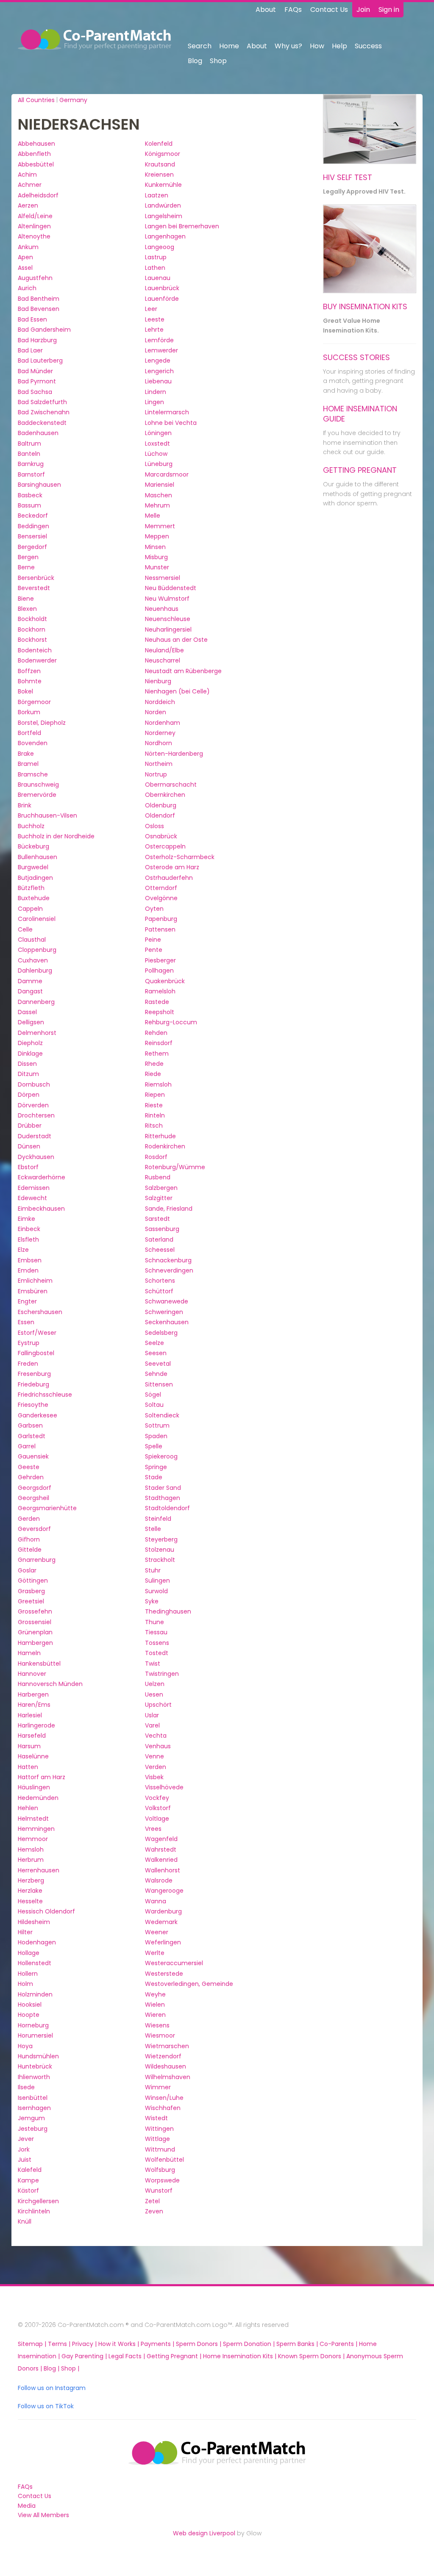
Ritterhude (160, 1136)
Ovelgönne (161, 898)
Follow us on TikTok (46, 2406)
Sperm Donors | (199, 2344)
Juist (25, 2160)
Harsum (29, 1746)
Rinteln (155, 1115)
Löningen (158, 433)
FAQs (293, 10)
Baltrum (29, 444)
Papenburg (161, 919)
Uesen (154, 1694)
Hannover (32, 1674)
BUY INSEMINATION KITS (365, 306)
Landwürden (163, 205)
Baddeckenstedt (42, 423)
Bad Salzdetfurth (42, 402)
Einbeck (29, 1229)
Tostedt (157, 1653)
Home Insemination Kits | (241, 2356)
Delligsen (31, 1022)
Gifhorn (29, 1539)
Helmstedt (33, 1819)
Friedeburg (33, 1384)
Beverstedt (34, 588)
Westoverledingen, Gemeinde (189, 1984)
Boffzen (29, 671)
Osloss (154, 826)
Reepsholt (160, 1012)
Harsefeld (32, 1736)
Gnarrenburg (37, 1560)
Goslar (27, 1570)
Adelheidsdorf (38, 195)
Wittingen (159, 2129)
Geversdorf (34, 1529)
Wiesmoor (160, 2035)
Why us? (288, 46)
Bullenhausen (38, 857)
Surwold (156, 1591)
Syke (152, 1601)
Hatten (28, 1767)
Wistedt (156, 2118)
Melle (153, 516)
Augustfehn (35, 278)
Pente (154, 950)
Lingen (154, 402)
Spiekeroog (161, 1456)
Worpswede (162, 2180)
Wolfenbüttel (164, 2160)
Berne (26, 567)
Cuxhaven (33, 960)
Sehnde (156, 1374)
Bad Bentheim (39, 299)
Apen (25, 257)
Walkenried (161, 1860)
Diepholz (30, 1043)
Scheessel (160, 1250)
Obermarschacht (171, 785)
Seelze (154, 1343)
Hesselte (30, 1901)
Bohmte (30, 681)
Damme (30, 981)
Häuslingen (34, 1787)
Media (27, 2506)
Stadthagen (163, 1498)
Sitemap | (33, 2344)
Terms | (60, 2344)
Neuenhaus (162, 609)
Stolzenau (160, 1550)
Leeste (155, 319)
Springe (156, 1467)
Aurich (27, 288)
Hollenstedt (35, 1963)
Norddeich (160, 702)
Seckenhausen (167, 1322)
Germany (73, 100)
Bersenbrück (36, 578)
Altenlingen (34, 226)
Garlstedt (32, 1436)
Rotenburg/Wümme (175, 1167)
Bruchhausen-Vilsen (47, 815)
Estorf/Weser (37, 1333)
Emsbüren (33, 1291)
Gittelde (30, 1550)
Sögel (153, 1395)
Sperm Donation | (250, 2344)
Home (229, 46)
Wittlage (157, 2139)
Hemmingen (36, 1829)
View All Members (43, 2515)
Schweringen (164, 1312)
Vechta (156, 1736)
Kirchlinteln (34, 2211)
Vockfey (157, 1798)
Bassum (29, 505)
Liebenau (158, 381)
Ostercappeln (165, 846)
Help (339, 46)
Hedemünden (38, 1798)
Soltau (154, 1405)
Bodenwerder (37, 660)
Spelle (154, 1446)
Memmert (160, 526)
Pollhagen (159, 971)
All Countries (36, 100)
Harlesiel (30, 1715)
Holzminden (35, 1994)
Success (368, 46)
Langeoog (160, 247)
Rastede (157, 1002)
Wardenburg (163, 1911)
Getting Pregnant (360, 470)
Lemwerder (161, 350)
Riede (153, 1074)
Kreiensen (159, 175)
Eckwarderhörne (42, 1177)
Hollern (28, 1974)
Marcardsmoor (167, 474)
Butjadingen (35, 878)
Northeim (159, 764)
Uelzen (155, 1684)
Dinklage (30, 1054)
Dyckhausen (36, 1157)
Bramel (28, 764)
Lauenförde (162, 299)
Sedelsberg (161, 1333)
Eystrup (29, 1343)
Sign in (389, 10)
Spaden (156, 1436)
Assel (25, 268)
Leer (151, 309)
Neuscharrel (163, 660)
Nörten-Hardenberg (174, 754)
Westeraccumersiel (174, 1963)
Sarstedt (157, 1219)
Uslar (152, 1715)
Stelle (153, 1529)
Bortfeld (29, 733)
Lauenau (158, 278)
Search (200, 46)
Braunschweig (38, 785)
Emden (28, 1270)
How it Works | (120, 2344)
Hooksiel (30, 2005)
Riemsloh (158, 1084)
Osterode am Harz (172, 867)
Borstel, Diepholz (42, 723)
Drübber (30, 1126)
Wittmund (160, 2149)
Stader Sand (163, 1488)
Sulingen (157, 1581)
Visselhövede (164, 1787)
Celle (25, 929)
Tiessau (156, 1632)
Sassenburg (162, 1229)
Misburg (156, 557)
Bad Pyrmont (37, 381)
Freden (28, 1364)
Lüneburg (159, 464)
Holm (25, 1984)
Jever (26, 2139)
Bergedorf (32, 547)
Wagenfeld (161, 1839)
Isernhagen (34, 2108)
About (266, 10)
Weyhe (155, 1994)
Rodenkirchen (165, 1146)
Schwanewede (167, 1301)
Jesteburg (33, 2129)
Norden (156, 712)
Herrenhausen (39, 1870)
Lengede (158, 360)
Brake (26, 754)
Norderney (160, 733)
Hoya (25, 2046)
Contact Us (329, 10)
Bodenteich (35, 650)
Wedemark (161, 1922)
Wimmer (158, 2087)
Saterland (159, 1239)
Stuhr (153, 1570)
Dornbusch (34, 1084)
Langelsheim (164, 216)
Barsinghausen (39, 485)
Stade (154, 1477)
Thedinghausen (168, 1611)
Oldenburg (161, 805)
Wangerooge (164, 1891)
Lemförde (159, 340)
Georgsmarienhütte (47, 1508)
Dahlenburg (35, 971)
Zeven (154, 2211)
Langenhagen (165, 236)
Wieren (155, 2015)
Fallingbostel (36, 1353)
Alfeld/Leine (35, 216)
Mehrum (157, 505)
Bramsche (33, 774)
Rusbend (158, 1177)
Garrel (27, 1446)
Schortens (160, 1281)
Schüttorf (159, 1291)
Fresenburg (34, 1374)
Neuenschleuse (168, 619)
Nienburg (158, 681)
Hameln (29, 1653)
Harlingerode (36, 1725)
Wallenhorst (163, 1870)
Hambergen (35, 1643)
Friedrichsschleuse (45, 1395)
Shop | (70, 2368)
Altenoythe (34, 236)
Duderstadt (35, 1136)
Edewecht (32, 1198)
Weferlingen (163, 1942)
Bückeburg (33, 846)
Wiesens (157, 2025)
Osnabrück (161, 836)
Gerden (29, 1519)
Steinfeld (158, 1519)
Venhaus (158, 1746)
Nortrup (156, 774)
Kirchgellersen (38, 2201)
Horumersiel (35, 2035)
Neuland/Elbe (164, 650)
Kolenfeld (159, 144)
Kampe (28, 2180)
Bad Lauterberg (40, 360)
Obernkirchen (165, 795)
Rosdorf (156, 1157)
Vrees (153, 1829)
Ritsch (154, 1126)
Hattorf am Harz (42, 1777)
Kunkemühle (163, 185)
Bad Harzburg (37, 340)
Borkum (29, 712)
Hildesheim (34, 1922)
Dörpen (29, 1095)
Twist (153, 1664)
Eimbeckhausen (41, 1209)
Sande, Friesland (169, 1209)
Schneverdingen (169, 1270)
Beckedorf (33, 516)
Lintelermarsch (167, 412)
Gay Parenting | (85, 2356)
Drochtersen (36, 1115)
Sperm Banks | (298, 2344)
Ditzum (28, 1074)
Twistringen (162, 1674)
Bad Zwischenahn (44, 412)
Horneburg (33, 2025)
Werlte (155, 1953)
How (317, 46)
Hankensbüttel (39, 1664)
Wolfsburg (160, 2170)
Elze (23, 1250)
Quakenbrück (165, 981)
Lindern (156, 392)
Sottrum (157, 1425)
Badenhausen (38, 433)
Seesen (156, 1353)
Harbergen (33, 1694)
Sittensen (159, 1384)
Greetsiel (31, 1601)
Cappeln (30, 909)
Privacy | (85, 2344)
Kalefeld (30, 2170)
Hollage (29, 1953)
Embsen (30, 1260)
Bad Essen (32, 319)
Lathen (155, 268)
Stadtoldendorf (167, 1508)
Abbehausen (36, 144)
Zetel (152, 2201)
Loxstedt (157, 444)
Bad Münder (35, 371)
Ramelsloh (160, 991)
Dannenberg (36, 1002)
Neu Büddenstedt (171, 588)
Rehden (156, 1033)
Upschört (158, 1705)
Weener (157, 1932)
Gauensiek (33, 1456)
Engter (27, 1301)
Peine (153, 940)
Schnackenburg (168, 1260)
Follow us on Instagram (52, 2388)
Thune (154, 1622)
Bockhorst (32, 640)
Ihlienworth (34, 2077)
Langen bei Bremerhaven (182, 226)
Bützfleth (31, 888)
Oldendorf (160, 815)
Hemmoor (33, 1839)
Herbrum (31, 1860)
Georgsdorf (35, 1488)
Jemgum (31, 2118)
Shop (218, 61)
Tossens (157, 1643)
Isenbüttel (33, 2098)
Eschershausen (40, 1312)
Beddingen (33, 526)
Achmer (30, 185)
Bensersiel (32, 536)
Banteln (29, 454)
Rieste (154, 1105)
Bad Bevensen (39, 309)
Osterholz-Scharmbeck (180, 857)
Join (363, 10)
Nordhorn (159, 743)
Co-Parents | (339, 2344)
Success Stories (356, 357)
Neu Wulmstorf (167, 599)
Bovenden (33, 743)
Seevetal (158, 1364)
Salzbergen (161, 1188)
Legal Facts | (128, 2356)
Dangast (30, 991)
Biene (26, 599)
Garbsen (30, 1425)
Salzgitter (159, 1198)
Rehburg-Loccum (171, 1022)
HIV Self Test (348, 177)
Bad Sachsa (35, 392)
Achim (27, 175)
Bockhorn (32, 629)
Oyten (154, 909)
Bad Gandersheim (44, 330)
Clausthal (32, 940)
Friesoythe (33, 1405)
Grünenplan (35, 1632)
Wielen (155, 2005)
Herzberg (31, 1880)
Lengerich (159, 371)
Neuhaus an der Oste (176, 640)
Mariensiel (160, 485)
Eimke (26, 1219)
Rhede (154, 1064)
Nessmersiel (163, 578)
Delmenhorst (37, 1033)
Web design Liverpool (204, 2533)
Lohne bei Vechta (171, 423)
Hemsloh (31, 1850)
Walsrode (159, 1880)
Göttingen (33, 1581)
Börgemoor (34, 702)
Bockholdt (32, 619)
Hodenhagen (37, 1942)
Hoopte (29, 2015)
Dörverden (33, 1105)
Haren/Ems (34, 1705)
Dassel (27, 1012)
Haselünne (33, 1756)
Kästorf (28, 2191)
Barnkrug (31, 464)
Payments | (158, 2344)
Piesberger (160, 960)
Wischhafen (163, 2108)
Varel (152, 1725)
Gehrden (31, 1477)
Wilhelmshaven (168, 2077)
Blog (195, 61)
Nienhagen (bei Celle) (177, 691)
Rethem (157, 1054)
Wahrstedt (161, 1850)
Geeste (29, 1467)
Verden (156, 1767)
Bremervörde (37, 795)
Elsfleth (28, 1239)
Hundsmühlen (38, 2056)
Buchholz (31, 826)
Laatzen (157, 195)
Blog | (52, 2368)
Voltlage (157, 1819)
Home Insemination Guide (360, 414)
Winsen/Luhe (164, 2098)
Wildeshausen (166, 2066)
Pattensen (160, 929)
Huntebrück (35, 2066)
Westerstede (164, 1974)
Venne (154, 1756)
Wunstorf (159, 2191)
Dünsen (29, 1146)
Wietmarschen (167, 2046)
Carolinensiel (37, 919)
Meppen (157, 536)
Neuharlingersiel (168, 629)
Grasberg (31, 1591)
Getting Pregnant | (175, 2356)
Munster (157, 567)
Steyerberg (161, 1539)
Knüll (25, 2221)
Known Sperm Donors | (312, 2356)
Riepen (155, 1095)
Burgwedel (33, 867)
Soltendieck (162, 1415)
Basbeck (30, 495)
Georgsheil (33, 1498)
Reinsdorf (159, 1043)
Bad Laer (30, 350)
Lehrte (154, 330)
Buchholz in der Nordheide (56, 836)
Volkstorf (158, 1808)
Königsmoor (163, 154)
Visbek (154, 1777)
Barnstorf (31, 474)
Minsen (155, 547)
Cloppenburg (37, 950)
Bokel (25, 691)
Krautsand (160, 164)
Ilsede (26, 2087)
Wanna (156, 1901)
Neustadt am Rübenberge (183, 671)
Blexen (27, 609)
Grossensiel (35, 1622)
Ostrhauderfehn (169, 878)
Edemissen (34, 1188)
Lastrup (156, 257)
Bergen (28, 557)
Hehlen (28, 1808)
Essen (26, 1322)
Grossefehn (35, 1611)
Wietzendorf (163, 2056)
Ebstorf (28, 1167)
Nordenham (163, 723)
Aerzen (28, 205)
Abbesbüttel (36, 164)
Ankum (28, 247)
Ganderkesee (38, 1415)
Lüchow (156, 454)
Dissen (27, 1064)
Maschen (159, 495)
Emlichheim (35, 1281)
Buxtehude (34, 898)
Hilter (25, 1932)
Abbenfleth (34, 154)
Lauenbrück (162, 288)
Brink (25, 805)
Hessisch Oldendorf (46, 1911)
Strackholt (160, 1560)
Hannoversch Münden (50, 1684)
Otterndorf (161, 888)
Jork (24, 2149)
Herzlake (30, 1891)
